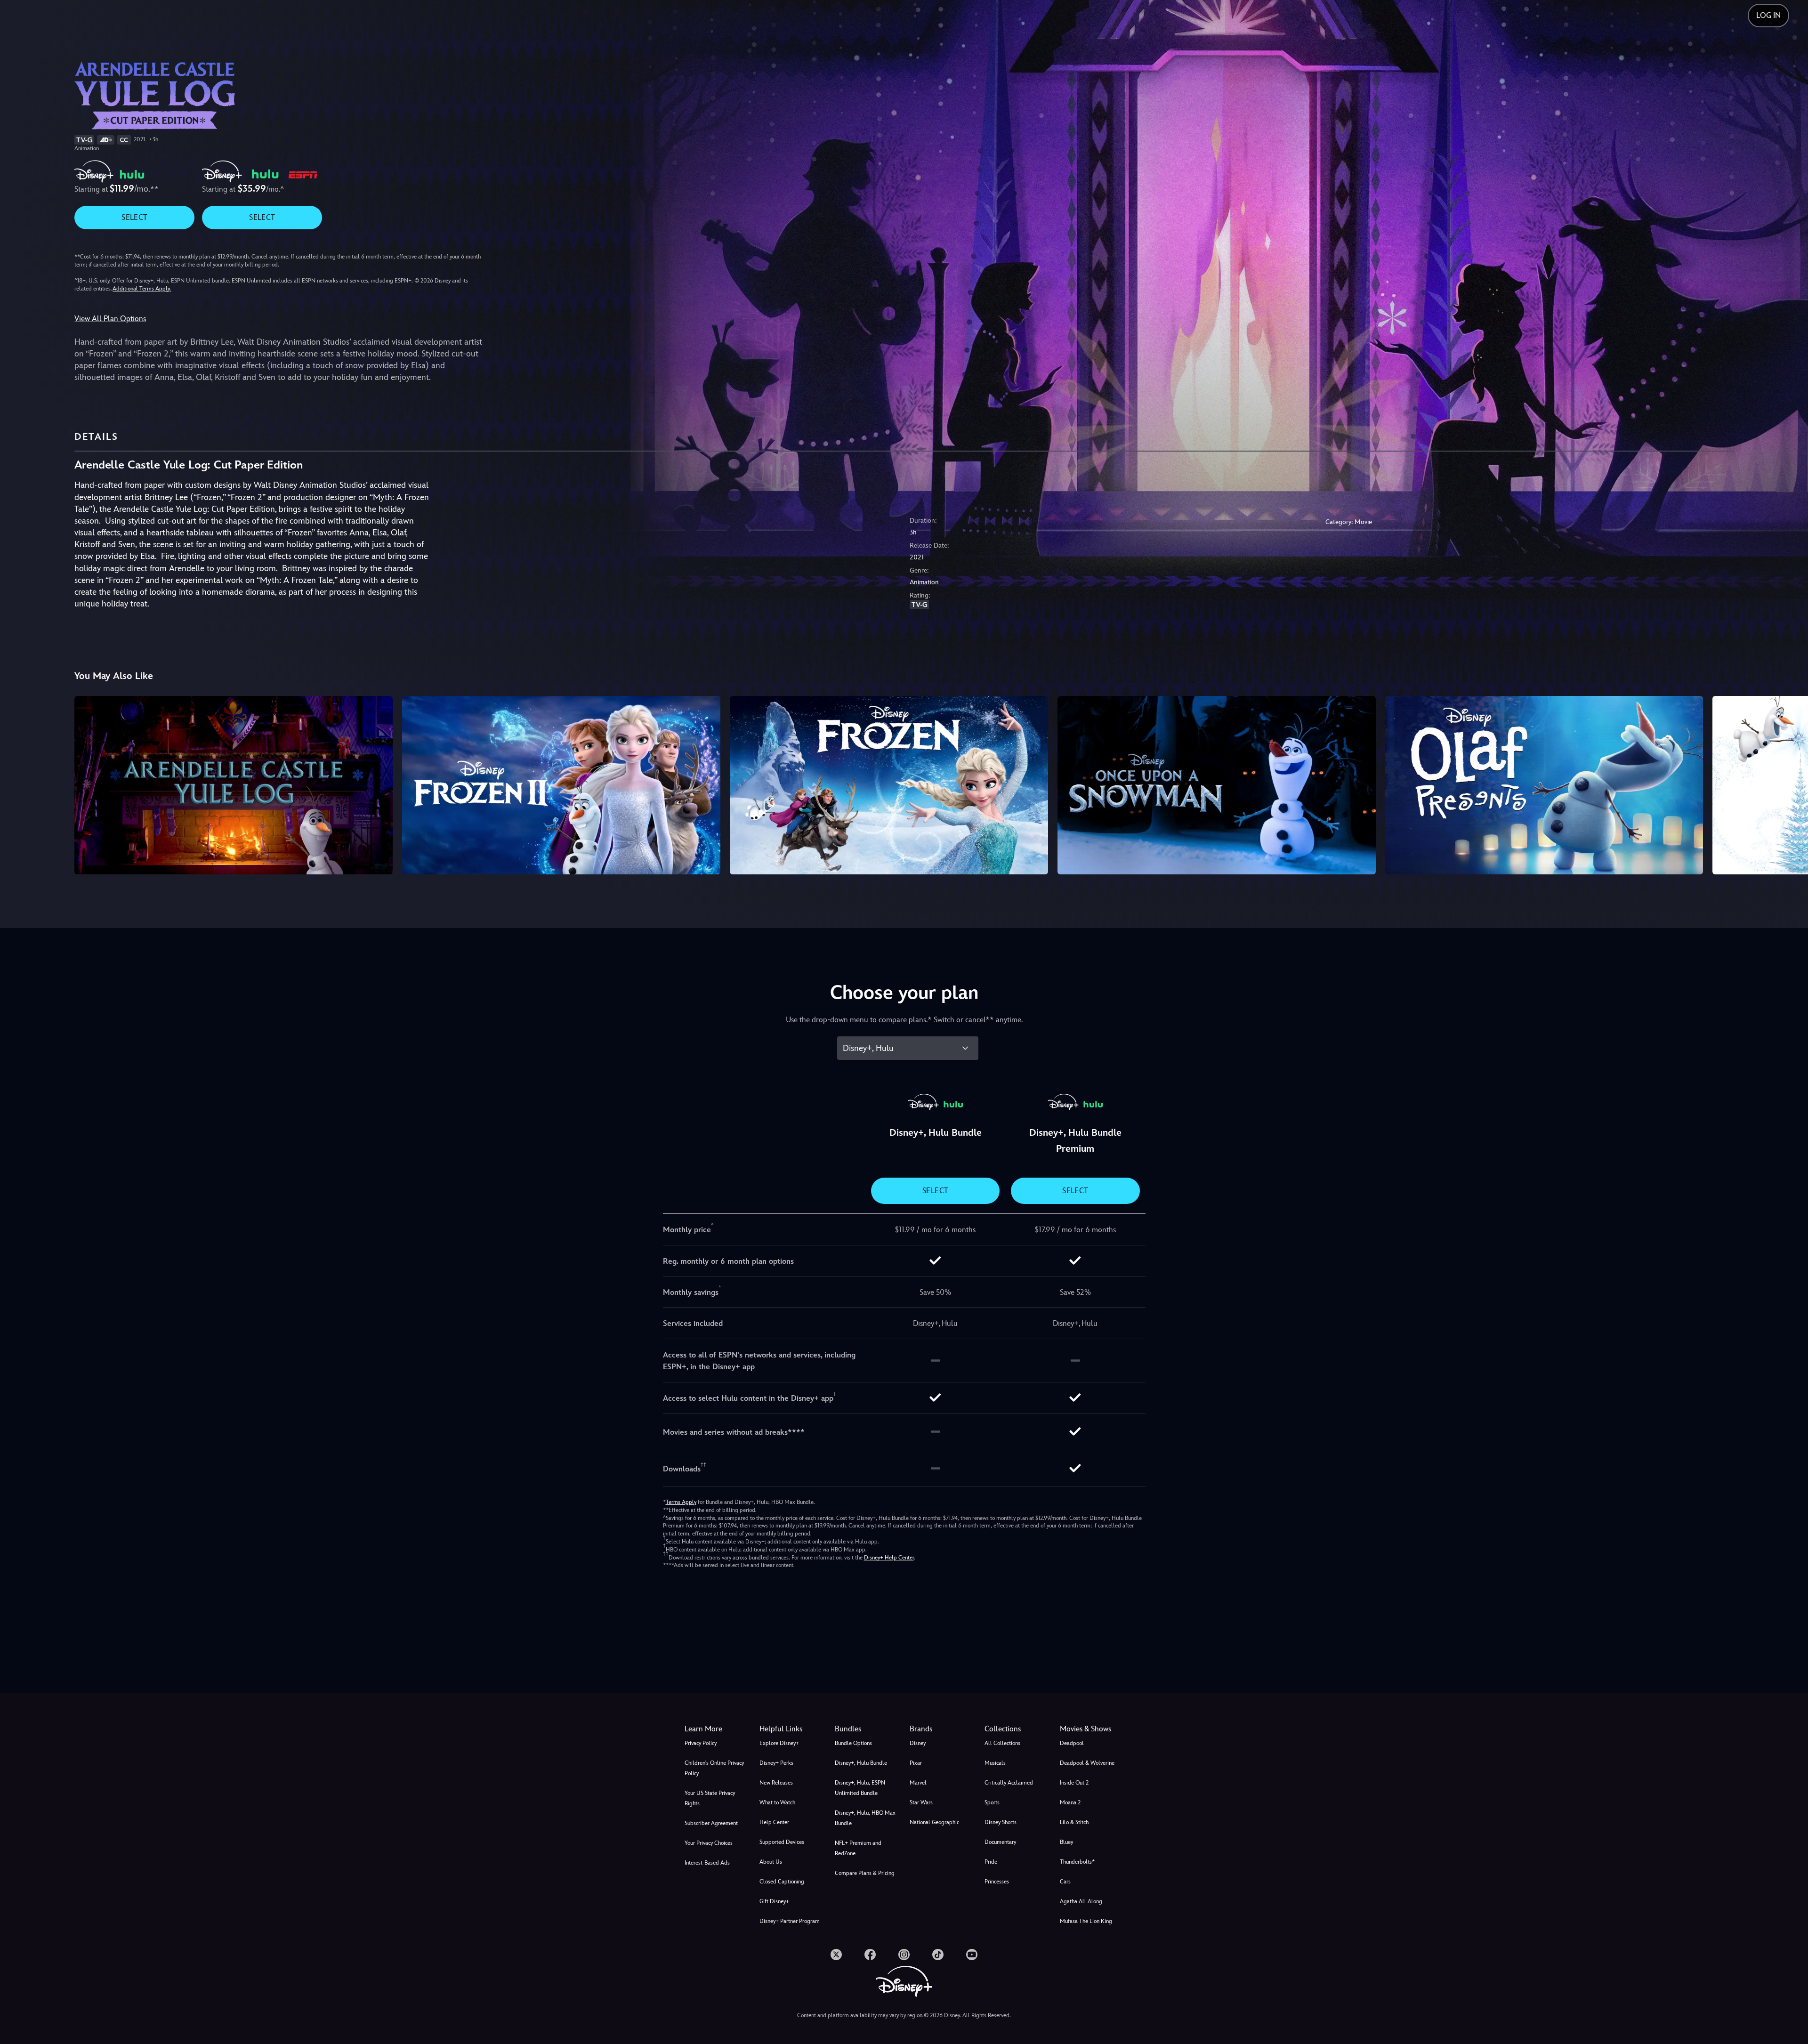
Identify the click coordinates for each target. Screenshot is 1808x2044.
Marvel (918, 1783)
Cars (1065, 1882)
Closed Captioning (782, 1882)
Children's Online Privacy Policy (714, 1768)
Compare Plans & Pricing (865, 1873)
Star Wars (921, 1802)
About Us (771, 1862)
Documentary (1000, 1842)
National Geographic (934, 1822)
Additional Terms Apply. (142, 289)
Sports (992, 1802)
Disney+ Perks (776, 1763)
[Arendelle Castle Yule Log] (234, 785)
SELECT (134, 217)
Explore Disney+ (779, 1743)
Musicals (995, 1763)
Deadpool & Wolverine (1087, 1763)
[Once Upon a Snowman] (1217, 785)
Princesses (997, 1882)
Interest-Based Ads (707, 1863)
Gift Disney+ (774, 1901)
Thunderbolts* (1077, 1862)
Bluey (1066, 1842)
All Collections (1002, 1743)
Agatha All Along (1081, 1901)
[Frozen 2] (561, 785)
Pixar (916, 1763)
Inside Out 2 (1074, 1783)
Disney (918, 1743)
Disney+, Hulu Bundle (861, 1763)
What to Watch (777, 1802)
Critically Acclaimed (1009, 1783)
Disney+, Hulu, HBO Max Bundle (865, 1818)
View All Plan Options (110, 319)
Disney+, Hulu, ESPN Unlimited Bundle (860, 1788)
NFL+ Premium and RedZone (858, 1848)
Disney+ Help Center (889, 1558)
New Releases (776, 1783)
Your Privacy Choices (709, 1843)
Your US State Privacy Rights (710, 1798)
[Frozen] (889, 785)
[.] (836, 1955)
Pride (991, 1862)
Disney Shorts (1001, 1822)
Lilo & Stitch (1074, 1822)
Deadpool (1072, 1743)
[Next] (1790, 784)
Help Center (774, 1822)
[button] (791, 1729)
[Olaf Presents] (1544, 785)
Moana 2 (1070, 1802)
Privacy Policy (701, 1743)
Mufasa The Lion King (1086, 1921)
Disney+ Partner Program (790, 1921)
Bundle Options (853, 1743)
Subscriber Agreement (711, 1823)
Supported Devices (782, 1842)
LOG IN (1768, 15)
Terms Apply (681, 1502)
